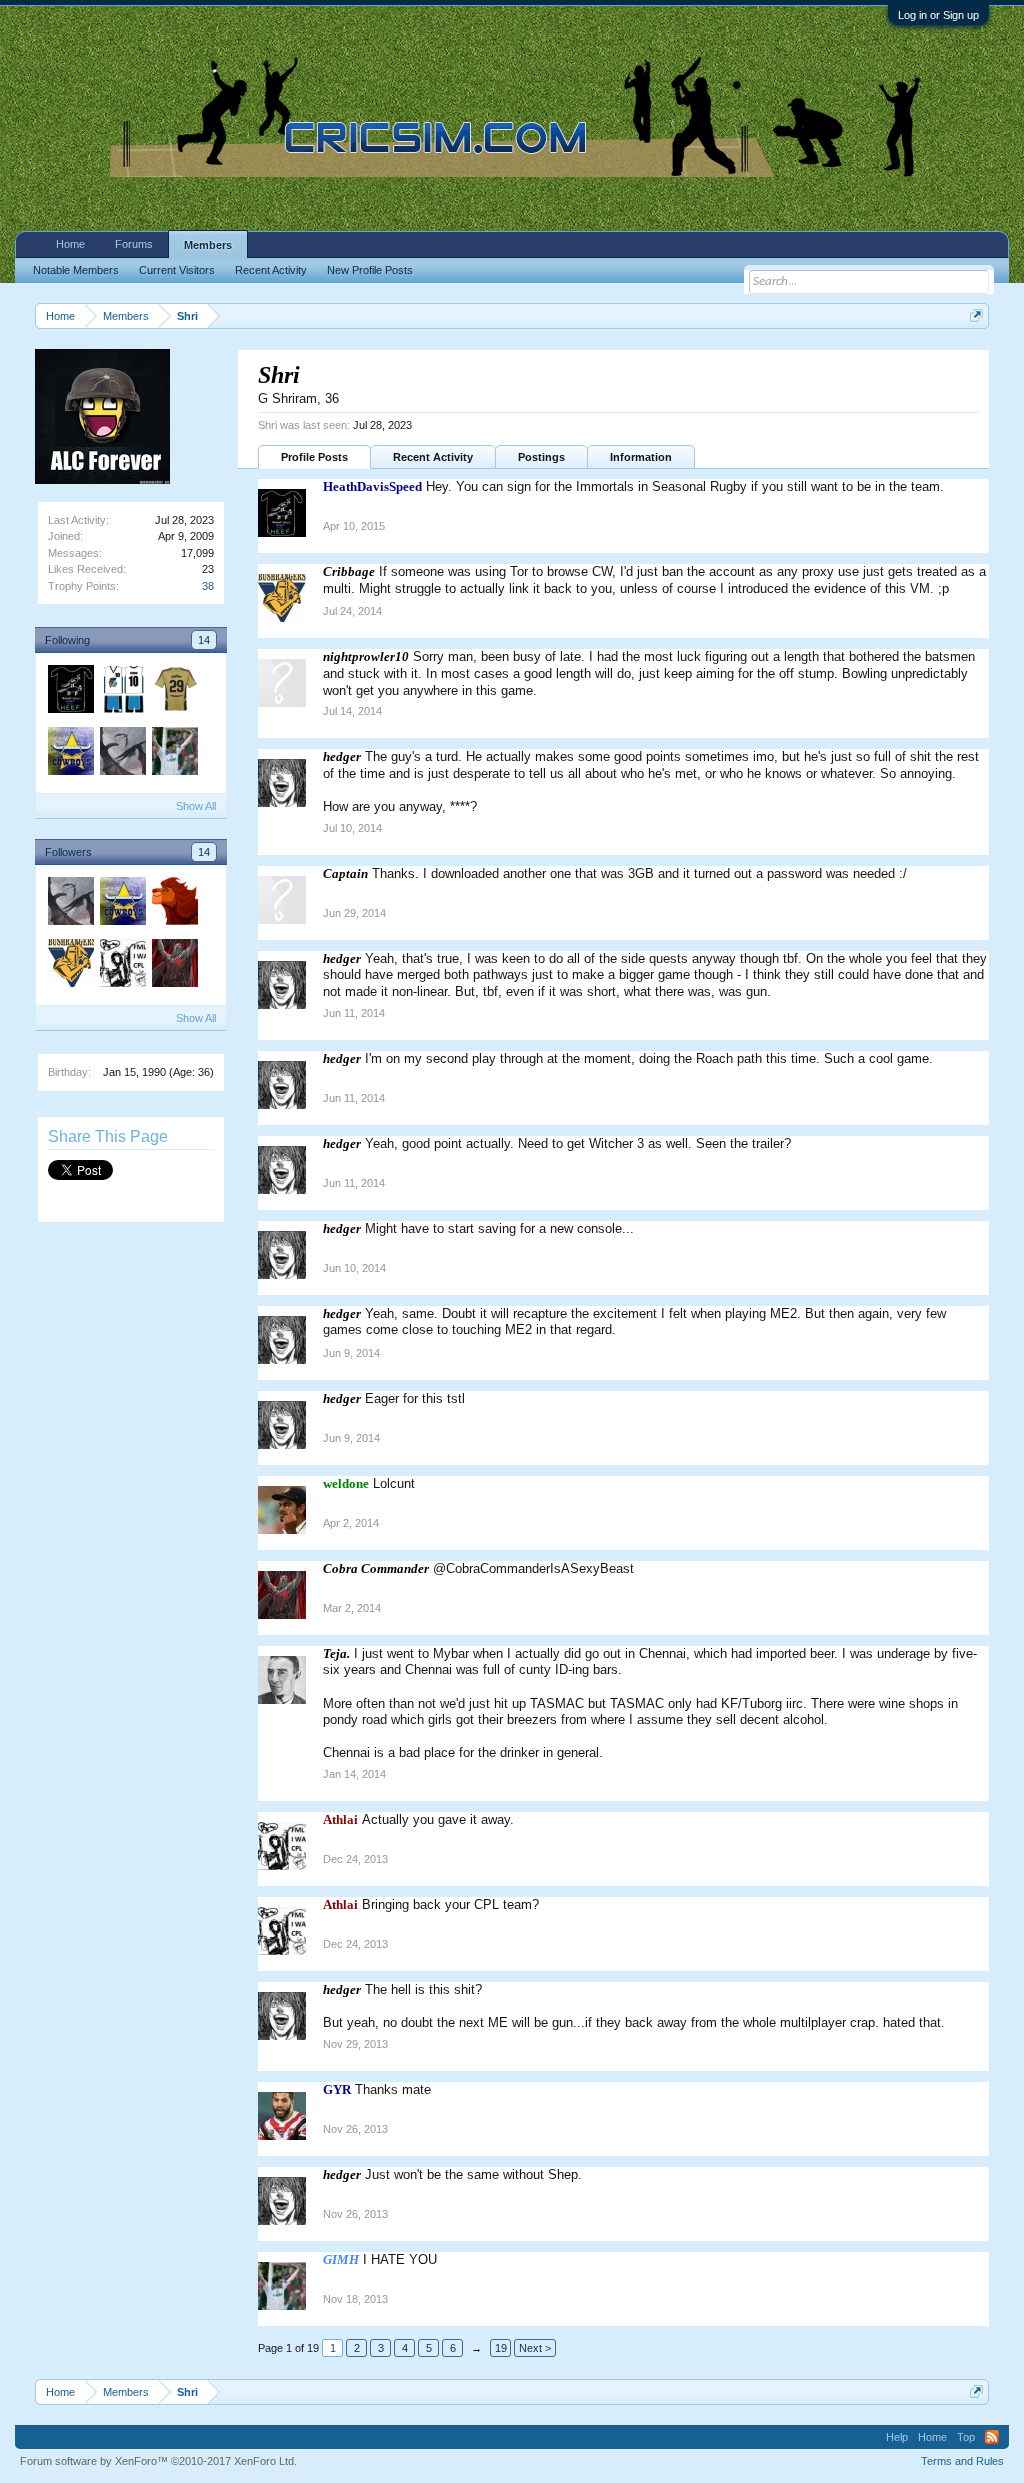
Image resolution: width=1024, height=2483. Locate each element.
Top (966, 2437)
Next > (535, 2348)
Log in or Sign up (938, 15)
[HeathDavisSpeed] (70, 692)
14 (204, 640)
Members (208, 245)
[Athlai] (122, 966)
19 (501, 2348)
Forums (134, 244)
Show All (196, 806)
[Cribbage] (70, 966)
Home (70, 244)
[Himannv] (122, 754)
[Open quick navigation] (976, 315)
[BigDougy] (174, 692)
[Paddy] (70, 754)
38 (208, 586)
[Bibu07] (174, 904)
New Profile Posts (370, 270)
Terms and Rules (962, 2461)
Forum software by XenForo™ (158, 2461)
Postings (541, 457)
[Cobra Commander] (174, 966)
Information (641, 457)
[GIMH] (174, 754)
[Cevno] (122, 692)
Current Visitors (177, 270)
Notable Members (76, 270)
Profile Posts (314, 457)
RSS (992, 2437)
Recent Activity (433, 457)
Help (897, 2437)
